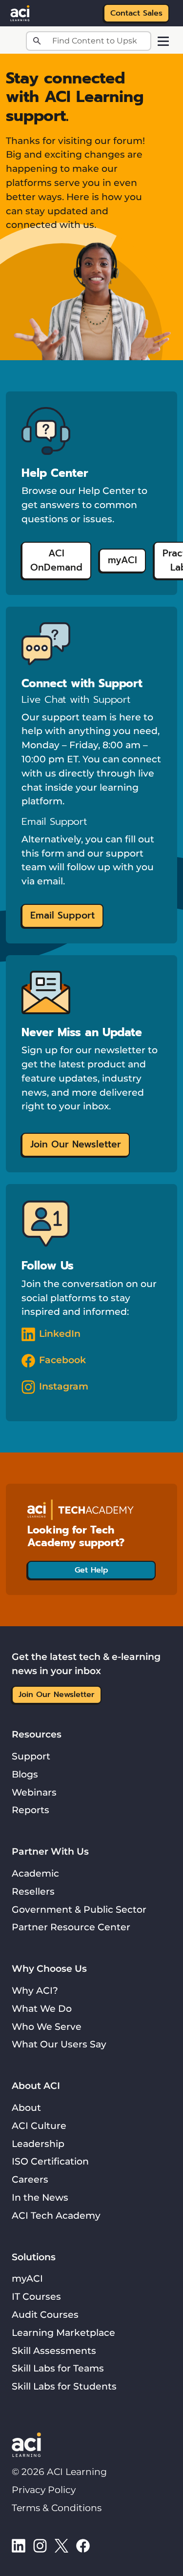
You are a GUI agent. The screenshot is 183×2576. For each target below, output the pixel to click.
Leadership (38, 2144)
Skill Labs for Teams (58, 2368)
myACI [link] (122, 560)
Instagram (64, 1386)
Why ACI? (35, 1990)
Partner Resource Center (71, 1927)
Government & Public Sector (79, 1909)
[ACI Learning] (20, 12)
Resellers (33, 1891)
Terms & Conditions (57, 2508)
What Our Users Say (59, 2044)
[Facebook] (83, 2545)
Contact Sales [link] (136, 13)
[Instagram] (40, 2545)
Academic (35, 1873)
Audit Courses (45, 2314)
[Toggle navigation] (163, 41)
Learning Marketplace (63, 2332)
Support (31, 1756)
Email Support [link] (62, 915)
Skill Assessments (54, 2351)
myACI (27, 2278)
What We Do (42, 2008)
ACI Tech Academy (56, 2215)
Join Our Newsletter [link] (76, 1144)
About (26, 2107)
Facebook (62, 1360)
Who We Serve (47, 2026)
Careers (30, 2179)
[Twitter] (61, 2545)
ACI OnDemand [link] (56, 560)
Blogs (25, 1774)
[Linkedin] (19, 2545)
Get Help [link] (91, 1570)
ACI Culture (39, 2126)
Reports (30, 1810)
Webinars (34, 1792)
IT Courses (36, 2296)
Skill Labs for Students (64, 2386)
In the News (40, 2197)
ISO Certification (50, 2161)
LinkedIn (60, 1333)
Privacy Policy (44, 2490)
